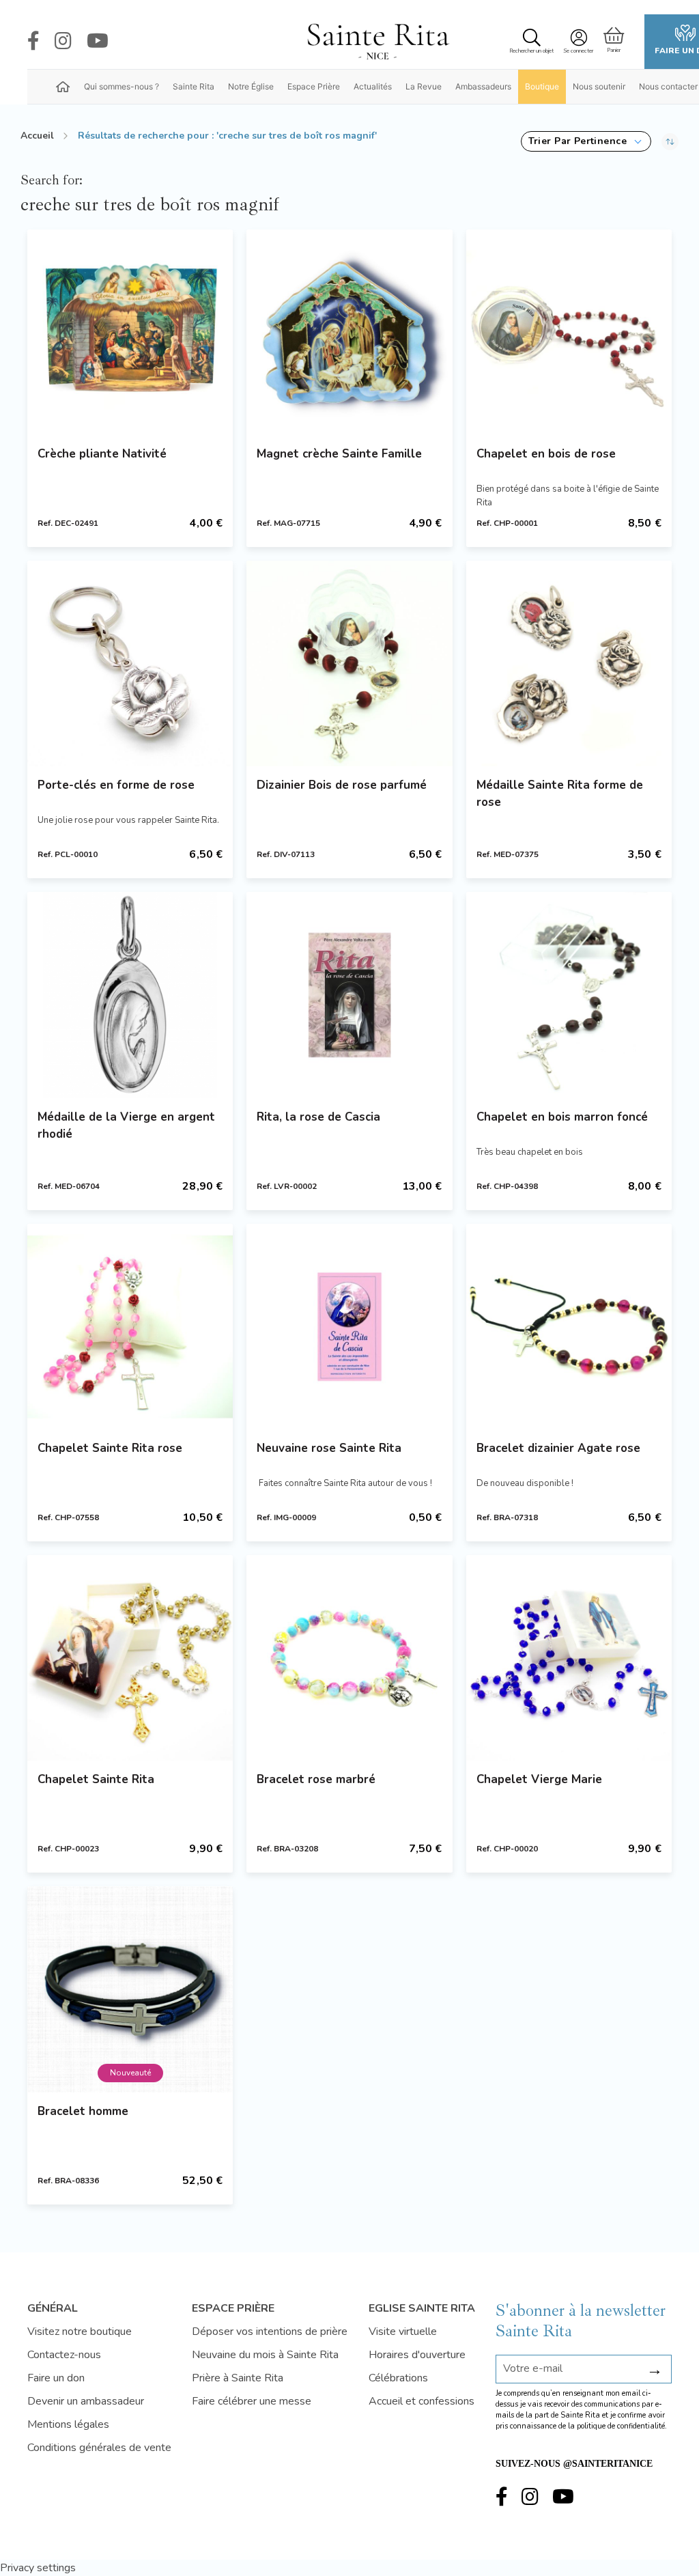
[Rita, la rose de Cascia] (349, 995)
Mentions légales (68, 2424)
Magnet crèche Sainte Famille (339, 454)
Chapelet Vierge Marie (539, 1779)
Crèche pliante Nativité (102, 454)
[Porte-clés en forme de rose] (130, 663)
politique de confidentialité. (622, 2426)
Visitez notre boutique (80, 2332)
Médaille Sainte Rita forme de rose (560, 794)
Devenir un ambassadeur (86, 2401)
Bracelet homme (83, 2111)
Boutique (542, 86)
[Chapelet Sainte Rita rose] (130, 1327)
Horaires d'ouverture (417, 2355)
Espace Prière (314, 86)
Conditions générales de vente (99, 2448)
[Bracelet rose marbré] (349, 1658)
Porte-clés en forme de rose (116, 785)
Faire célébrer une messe (252, 2401)
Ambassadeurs (483, 86)
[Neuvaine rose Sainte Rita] (349, 1327)
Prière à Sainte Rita (238, 2378)
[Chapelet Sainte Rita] (130, 1658)
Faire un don (56, 2378)
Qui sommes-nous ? (122, 86)
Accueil (37, 136)
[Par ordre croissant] (670, 141)
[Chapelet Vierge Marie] (569, 1658)
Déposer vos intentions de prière (270, 2332)
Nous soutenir (599, 86)
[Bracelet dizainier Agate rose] (569, 1327)
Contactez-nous (64, 2355)
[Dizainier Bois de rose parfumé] (349, 663)
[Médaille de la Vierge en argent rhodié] (130, 995)
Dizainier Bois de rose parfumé (342, 785)
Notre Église (251, 86)
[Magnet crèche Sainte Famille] (349, 332)
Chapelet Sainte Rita (96, 1779)
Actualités (373, 86)
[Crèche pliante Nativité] (130, 332)
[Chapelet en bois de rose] (569, 332)
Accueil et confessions (422, 2401)
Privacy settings (38, 2568)
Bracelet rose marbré (316, 1779)
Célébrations (398, 2378)
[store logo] (377, 42)
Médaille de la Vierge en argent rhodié (126, 1125)
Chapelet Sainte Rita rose (110, 1448)
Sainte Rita (194, 86)
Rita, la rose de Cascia (318, 1117)
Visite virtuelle (403, 2332)
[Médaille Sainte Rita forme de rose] (569, 663)
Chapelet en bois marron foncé (562, 1117)
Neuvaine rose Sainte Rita (329, 1448)
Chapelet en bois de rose (546, 454)
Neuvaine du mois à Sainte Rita (265, 2355)
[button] (586, 141)
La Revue (424, 86)
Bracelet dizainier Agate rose (558, 1448)
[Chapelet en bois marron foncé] (569, 995)
